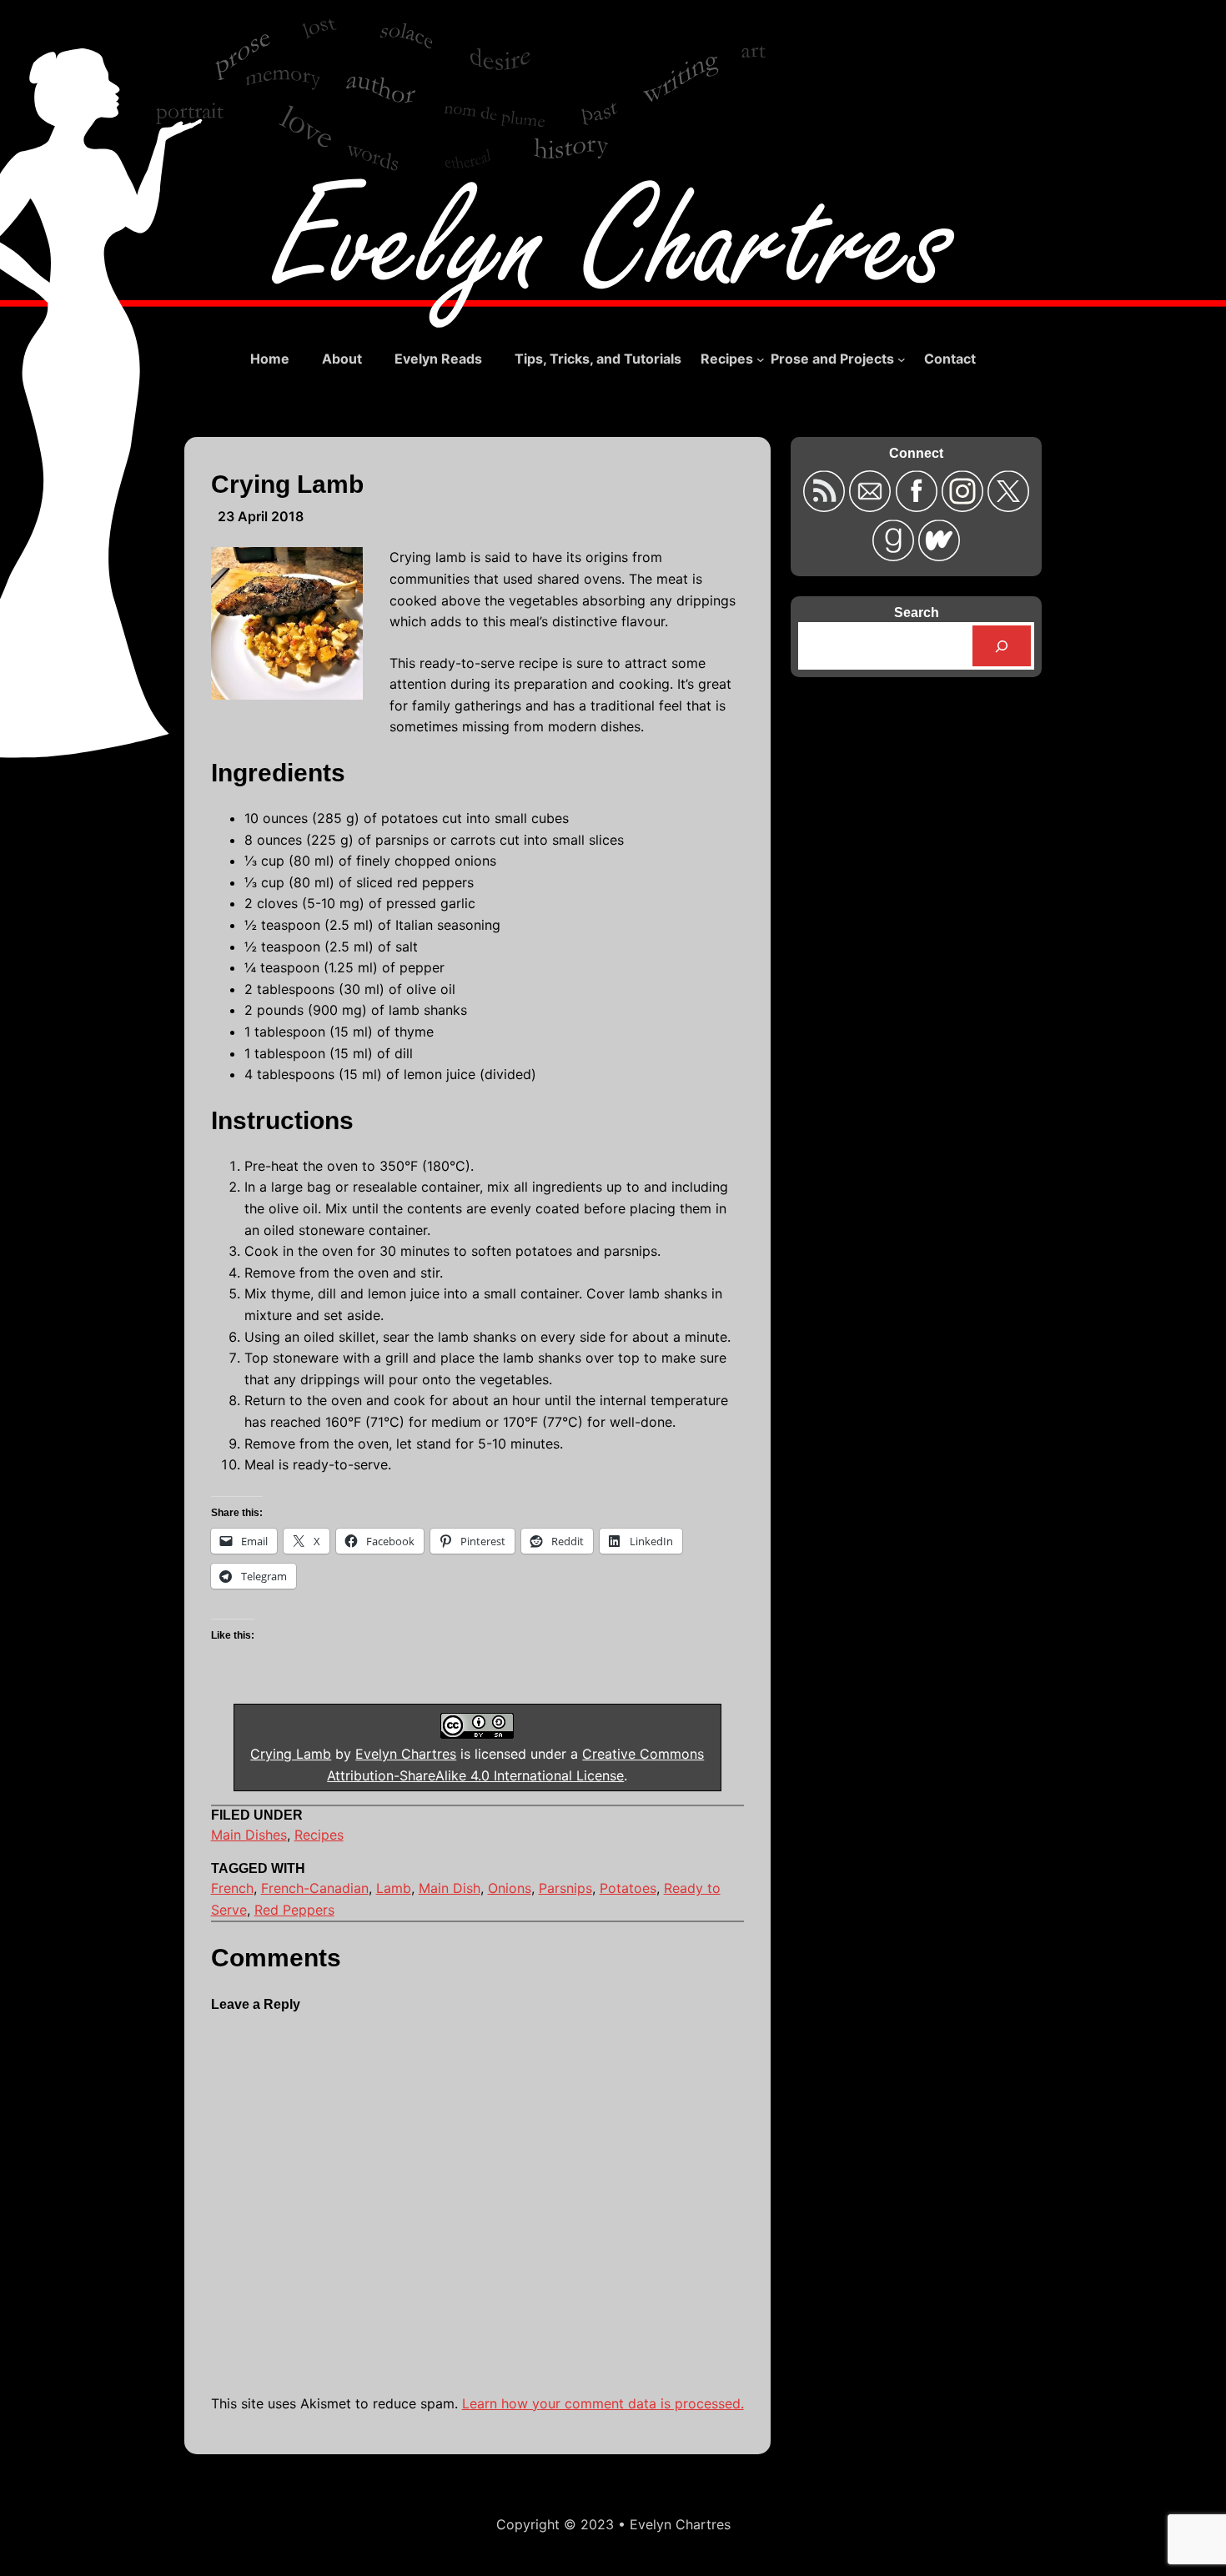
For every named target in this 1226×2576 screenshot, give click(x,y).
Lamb (394, 1888)
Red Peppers (294, 1910)
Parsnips (565, 1888)
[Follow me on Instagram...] (965, 507)
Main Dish (450, 1888)
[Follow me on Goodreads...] (895, 556)
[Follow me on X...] (1008, 507)
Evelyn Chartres (406, 1754)
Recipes (319, 1835)
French (232, 1888)
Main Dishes (249, 1835)
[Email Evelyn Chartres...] (872, 507)
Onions (510, 1888)
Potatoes (628, 1888)
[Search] (1002, 646)
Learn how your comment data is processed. (603, 2403)
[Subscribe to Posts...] (826, 507)
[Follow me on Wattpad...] (939, 556)
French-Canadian (315, 1888)
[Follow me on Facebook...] (919, 507)
